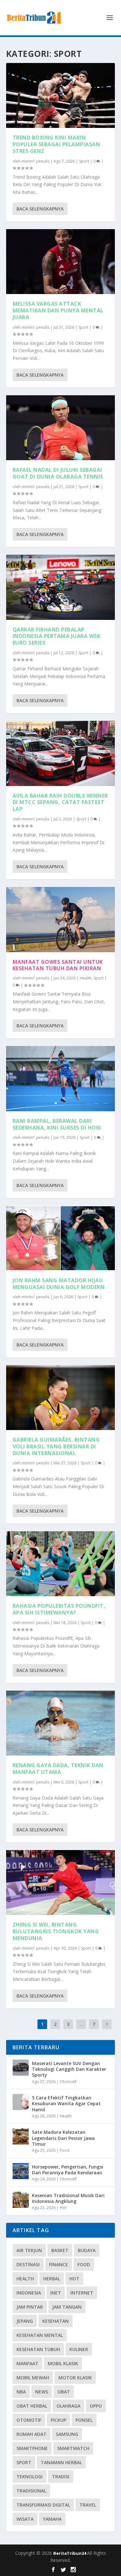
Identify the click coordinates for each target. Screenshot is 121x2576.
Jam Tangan (67, 2307)
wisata (25, 2519)
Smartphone (32, 2448)
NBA (21, 2392)
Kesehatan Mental (40, 2335)
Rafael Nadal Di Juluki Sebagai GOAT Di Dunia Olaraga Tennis (58, 473)
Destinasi (28, 2264)
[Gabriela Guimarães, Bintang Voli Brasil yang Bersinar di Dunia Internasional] (61, 1398)
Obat (64, 2392)
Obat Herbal (32, 2406)
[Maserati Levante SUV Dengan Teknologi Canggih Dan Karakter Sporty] (21, 2068)
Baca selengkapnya (40, 209)
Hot (63, 2208)
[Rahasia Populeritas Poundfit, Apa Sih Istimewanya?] (61, 1564)
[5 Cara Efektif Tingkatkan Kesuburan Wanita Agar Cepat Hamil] (21, 2102)
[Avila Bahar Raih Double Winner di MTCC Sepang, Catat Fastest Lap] (61, 753)
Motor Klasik (75, 2378)
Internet (82, 2293)
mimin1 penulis (35, 161)
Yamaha (52, 2519)
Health (86, 978)
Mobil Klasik (63, 2363)
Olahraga (68, 2406)
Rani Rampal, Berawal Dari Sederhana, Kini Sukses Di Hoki (57, 1124)
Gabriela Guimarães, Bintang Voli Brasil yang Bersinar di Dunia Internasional (56, 1446)
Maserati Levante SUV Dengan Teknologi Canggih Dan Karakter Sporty (69, 2069)
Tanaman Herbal (61, 2462)
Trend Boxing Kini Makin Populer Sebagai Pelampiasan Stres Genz (56, 144)
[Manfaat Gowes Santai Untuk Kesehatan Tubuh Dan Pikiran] (61, 919)
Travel (88, 2505)
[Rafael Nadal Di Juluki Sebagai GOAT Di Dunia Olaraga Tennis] (61, 428)
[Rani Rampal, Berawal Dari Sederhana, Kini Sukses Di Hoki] (61, 1078)
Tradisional (31, 2491)
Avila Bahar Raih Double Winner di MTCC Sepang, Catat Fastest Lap (60, 802)
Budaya (87, 2250)
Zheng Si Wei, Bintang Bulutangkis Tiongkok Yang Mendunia (56, 1931)
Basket (60, 2250)
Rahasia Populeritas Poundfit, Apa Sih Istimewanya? (59, 1609)
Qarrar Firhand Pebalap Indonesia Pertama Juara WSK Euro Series (57, 636)
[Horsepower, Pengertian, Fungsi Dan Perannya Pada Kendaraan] (21, 2171)
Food (65, 2150)
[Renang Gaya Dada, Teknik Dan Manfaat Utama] (61, 1723)
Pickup (58, 2420)
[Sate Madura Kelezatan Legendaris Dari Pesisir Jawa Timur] (21, 2136)
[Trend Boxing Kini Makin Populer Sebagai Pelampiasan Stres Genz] (61, 95)
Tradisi (61, 2477)
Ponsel (84, 2420)
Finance (59, 2264)
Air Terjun (29, 2250)
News (42, 2392)
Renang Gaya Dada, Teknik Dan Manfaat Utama (58, 1769)
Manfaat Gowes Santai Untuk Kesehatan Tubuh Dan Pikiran (58, 965)
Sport (84, 161)
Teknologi (30, 2477)
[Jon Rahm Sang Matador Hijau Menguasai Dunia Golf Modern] (61, 1238)
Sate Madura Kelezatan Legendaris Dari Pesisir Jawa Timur (63, 2138)
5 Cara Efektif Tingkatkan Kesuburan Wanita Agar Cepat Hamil (66, 2103)
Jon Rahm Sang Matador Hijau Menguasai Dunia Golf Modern (59, 1284)
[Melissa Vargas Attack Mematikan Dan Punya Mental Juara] (61, 262)
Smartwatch (73, 2448)
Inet (56, 2293)
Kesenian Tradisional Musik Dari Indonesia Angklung (68, 2198)
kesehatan (55, 2321)
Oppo (96, 2406)
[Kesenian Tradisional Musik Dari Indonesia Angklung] (21, 2200)
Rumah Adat (31, 2434)
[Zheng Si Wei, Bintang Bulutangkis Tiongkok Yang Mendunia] (61, 1883)
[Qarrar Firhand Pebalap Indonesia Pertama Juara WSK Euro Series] (61, 587)
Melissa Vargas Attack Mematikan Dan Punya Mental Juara (58, 310)
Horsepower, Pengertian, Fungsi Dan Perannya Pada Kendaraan (68, 2170)
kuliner (79, 2349)
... (81, 2024)
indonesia (29, 2293)
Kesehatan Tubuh (38, 2349)
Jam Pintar (30, 2307)
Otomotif (68, 2082)
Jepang (25, 2321)
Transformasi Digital (43, 2505)
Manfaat (27, 2363)
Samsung (67, 2434)
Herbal (52, 2279)
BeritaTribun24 (70, 2553)
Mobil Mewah (33, 2378)
